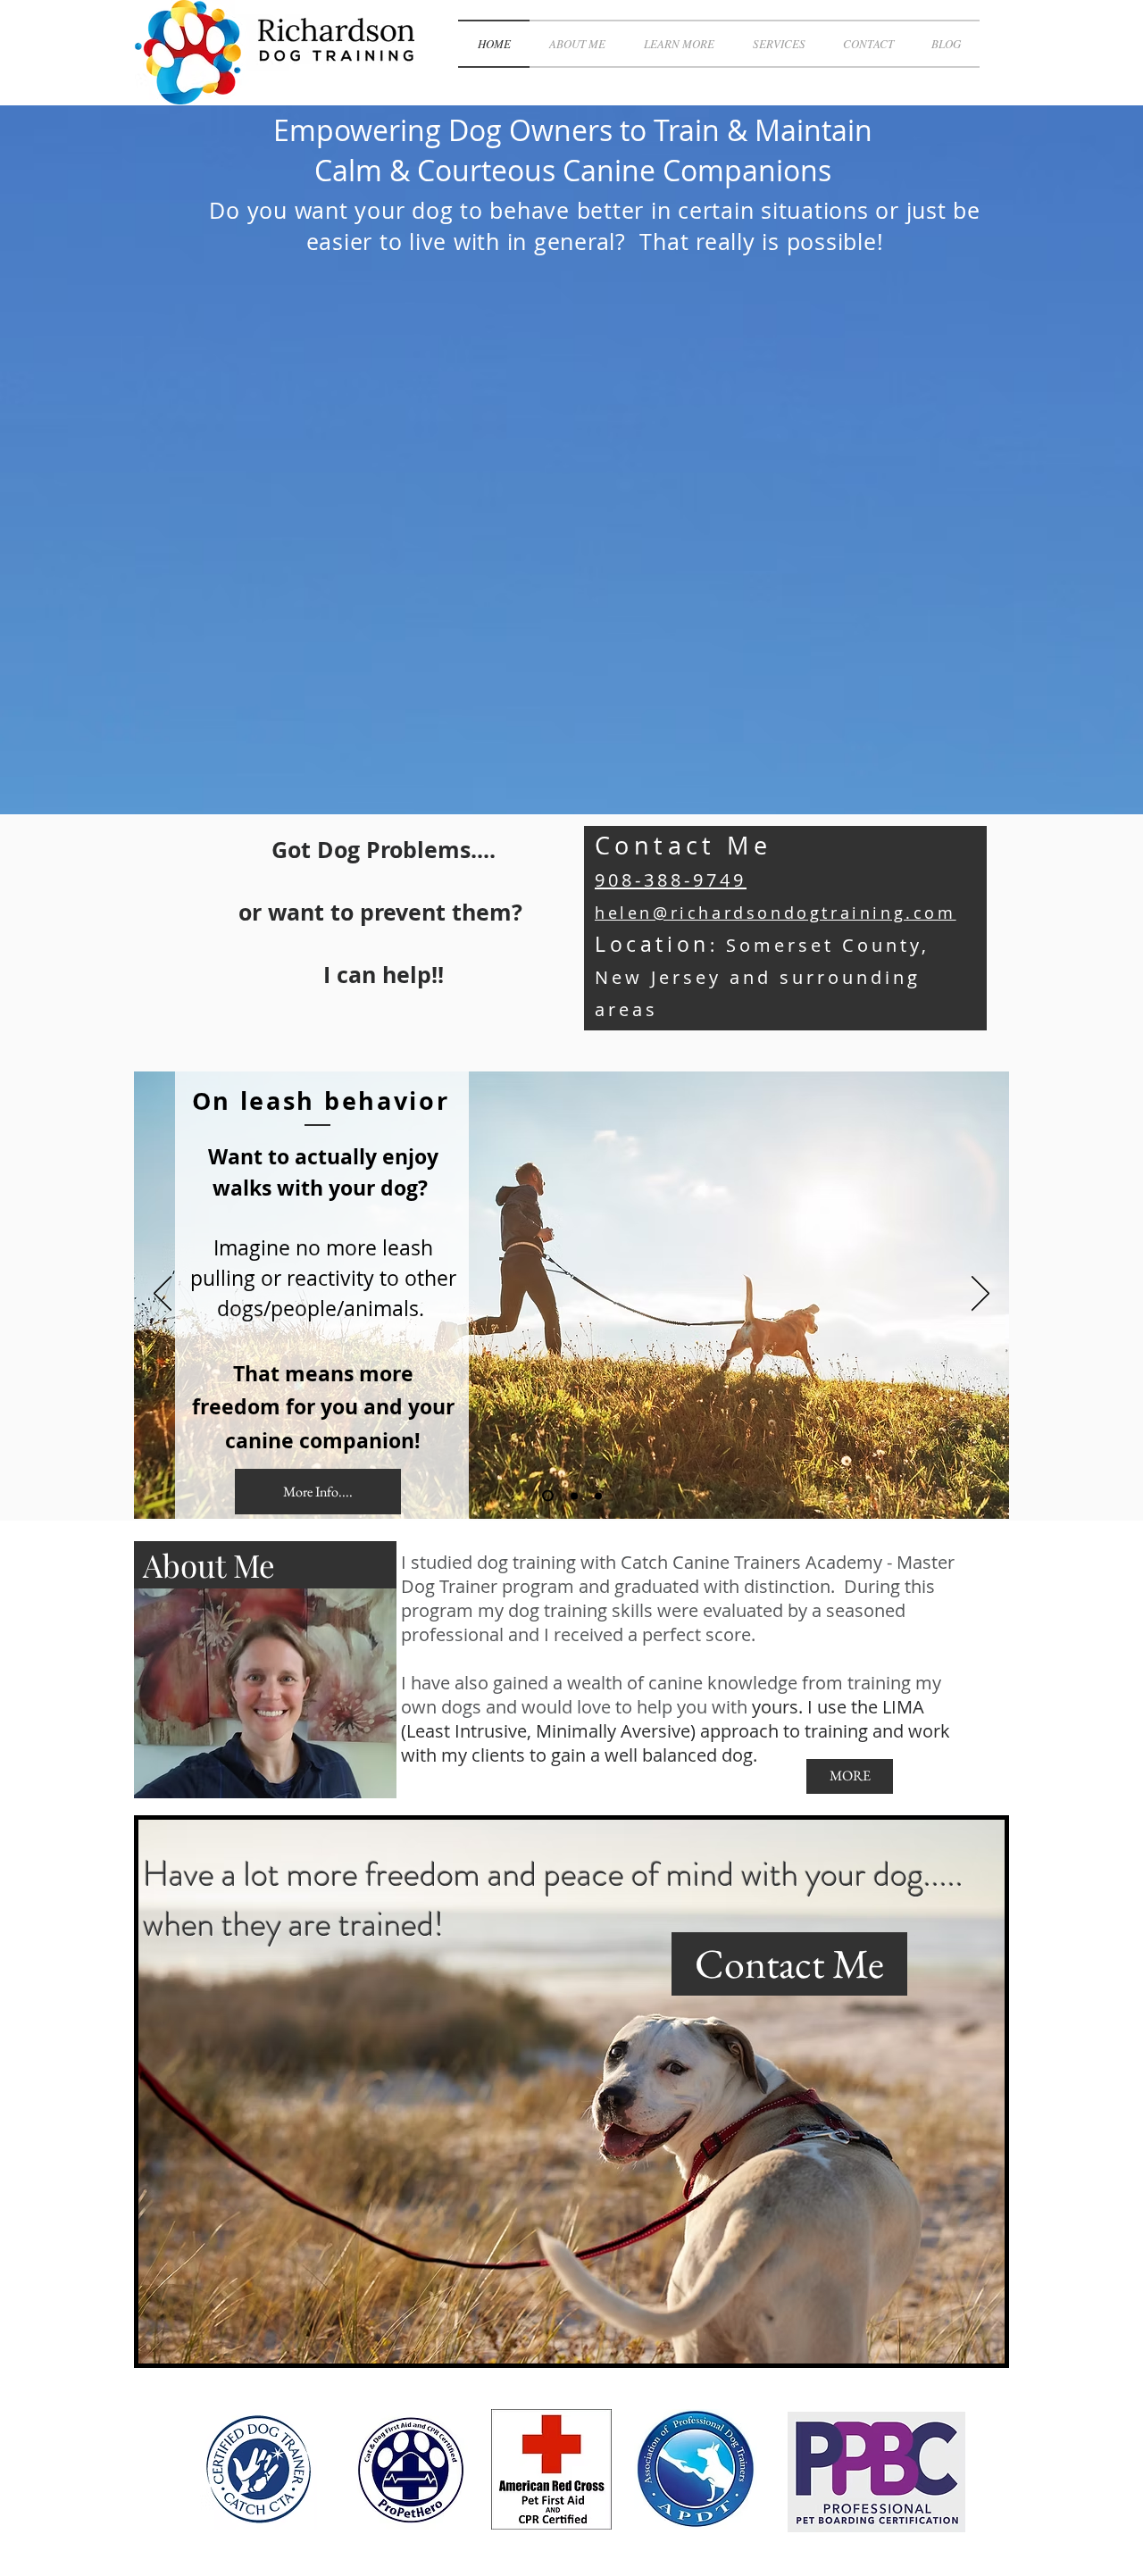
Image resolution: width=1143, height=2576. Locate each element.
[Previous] (163, 1295)
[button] (679, 44)
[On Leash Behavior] (546, 1496)
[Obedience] (598, 1496)
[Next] (980, 1295)
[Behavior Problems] (572, 1496)
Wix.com (395, 2388)
